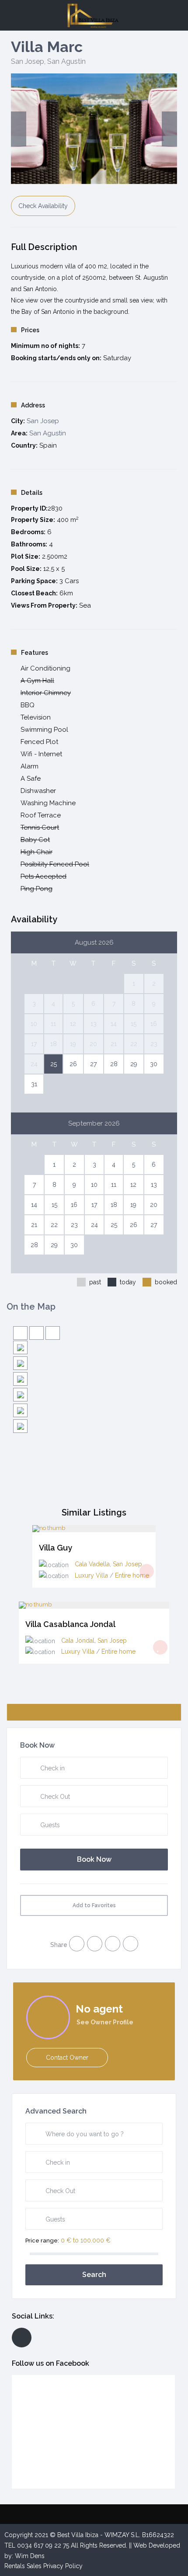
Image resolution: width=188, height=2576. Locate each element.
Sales (34, 2566)
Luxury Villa (91, 1575)
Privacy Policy (63, 2566)
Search (94, 2275)
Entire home (132, 1575)
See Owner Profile (105, 2022)
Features (35, 653)
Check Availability (43, 206)
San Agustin (66, 61)
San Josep (28, 61)
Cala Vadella (92, 1564)
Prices (30, 330)
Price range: (42, 2241)
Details (32, 493)
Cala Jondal (78, 1641)
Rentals (15, 2566)
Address (33, 405)
